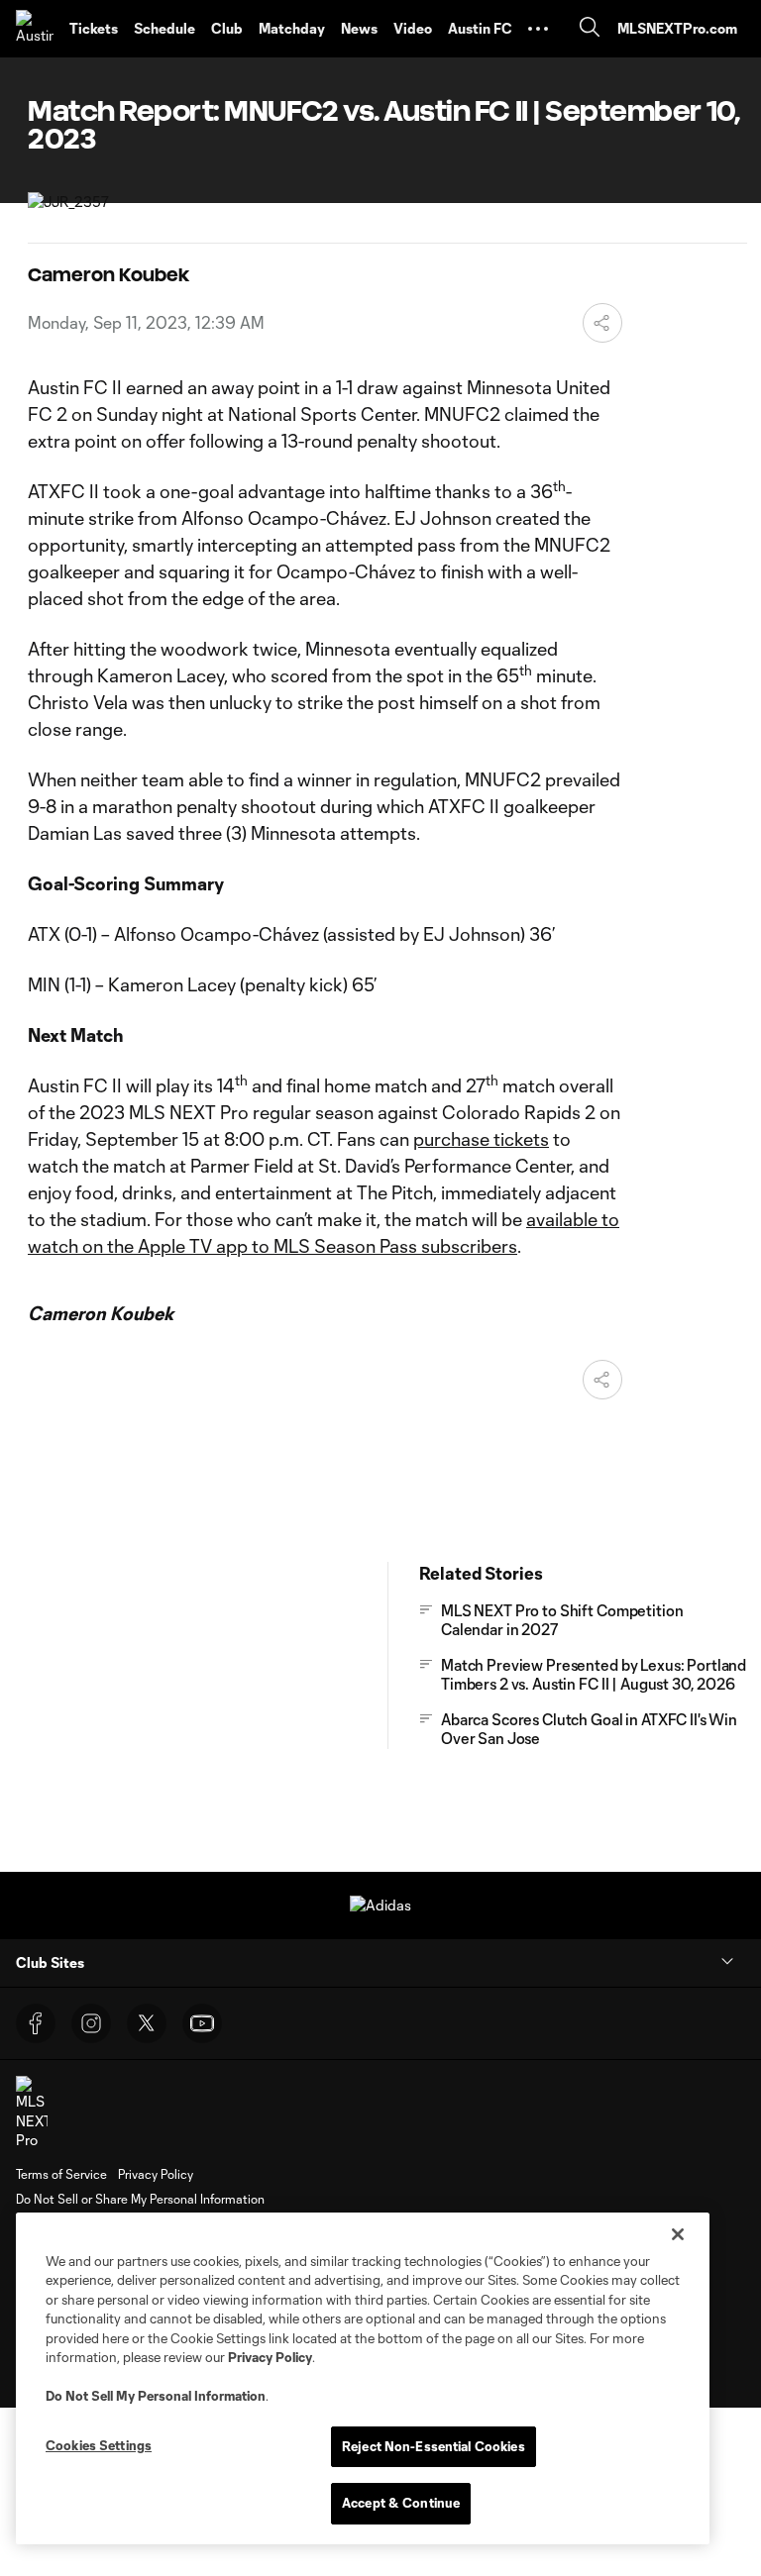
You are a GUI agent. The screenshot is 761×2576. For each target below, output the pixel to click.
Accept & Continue (401, 2503)
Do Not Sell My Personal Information (156, 2396)
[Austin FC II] (35, 29)
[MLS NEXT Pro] (32, 2113)
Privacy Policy (270, 2357)
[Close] (678, 2234)
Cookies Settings (99, 2445)
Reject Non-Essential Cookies (434, 2446)
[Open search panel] (590, 29)
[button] (538, 29)
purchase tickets (481, 1139)
